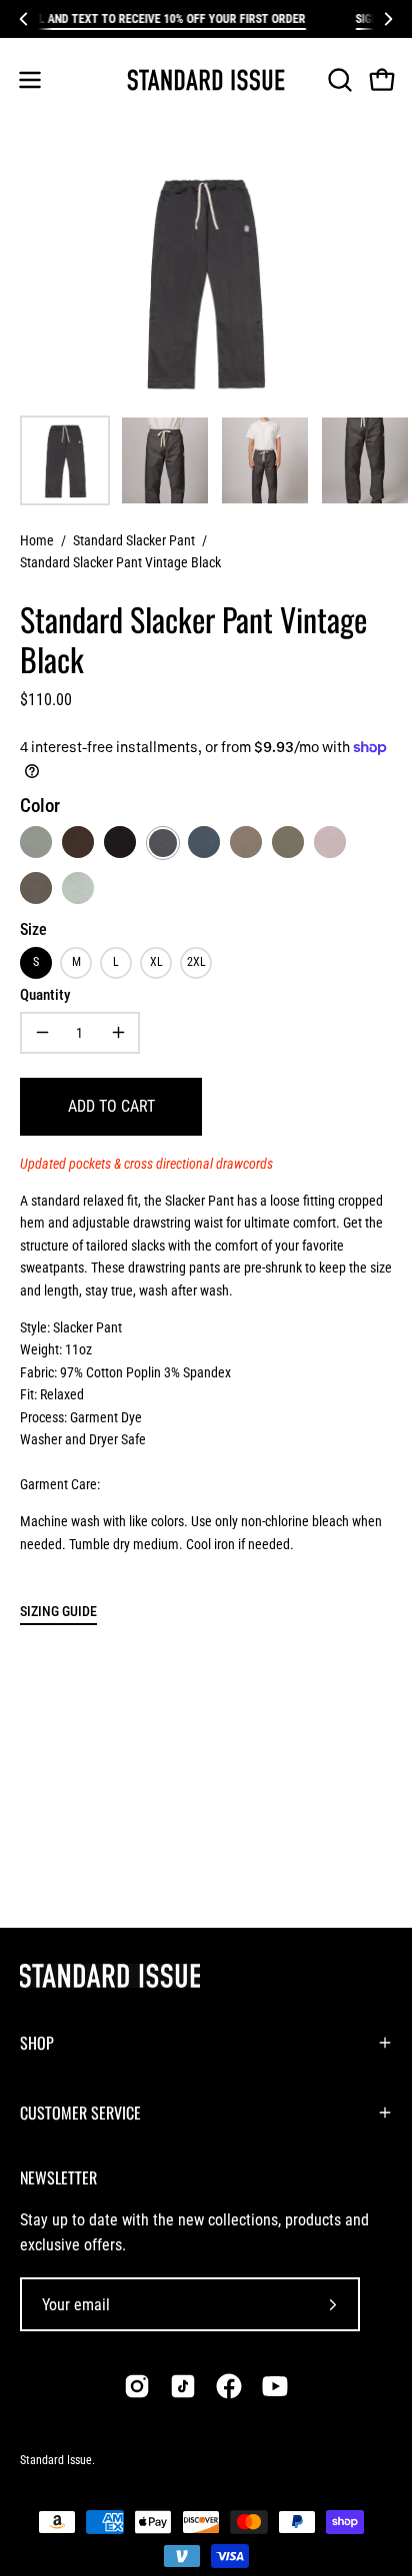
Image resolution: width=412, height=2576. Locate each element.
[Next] (388, 19)
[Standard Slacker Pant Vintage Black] (65, 460)
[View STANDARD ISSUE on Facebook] (229, 2386)
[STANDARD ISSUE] (206, 80)
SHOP (37, 2043)
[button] (338, 80)
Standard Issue (56, 2460)
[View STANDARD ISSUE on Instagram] (137, 2386)
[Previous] (24, 19)
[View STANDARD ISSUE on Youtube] (275, 2386)
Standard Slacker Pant (134, 540)
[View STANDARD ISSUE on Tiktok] (183, 2386)
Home (37, 540)
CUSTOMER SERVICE (80, 2113)
